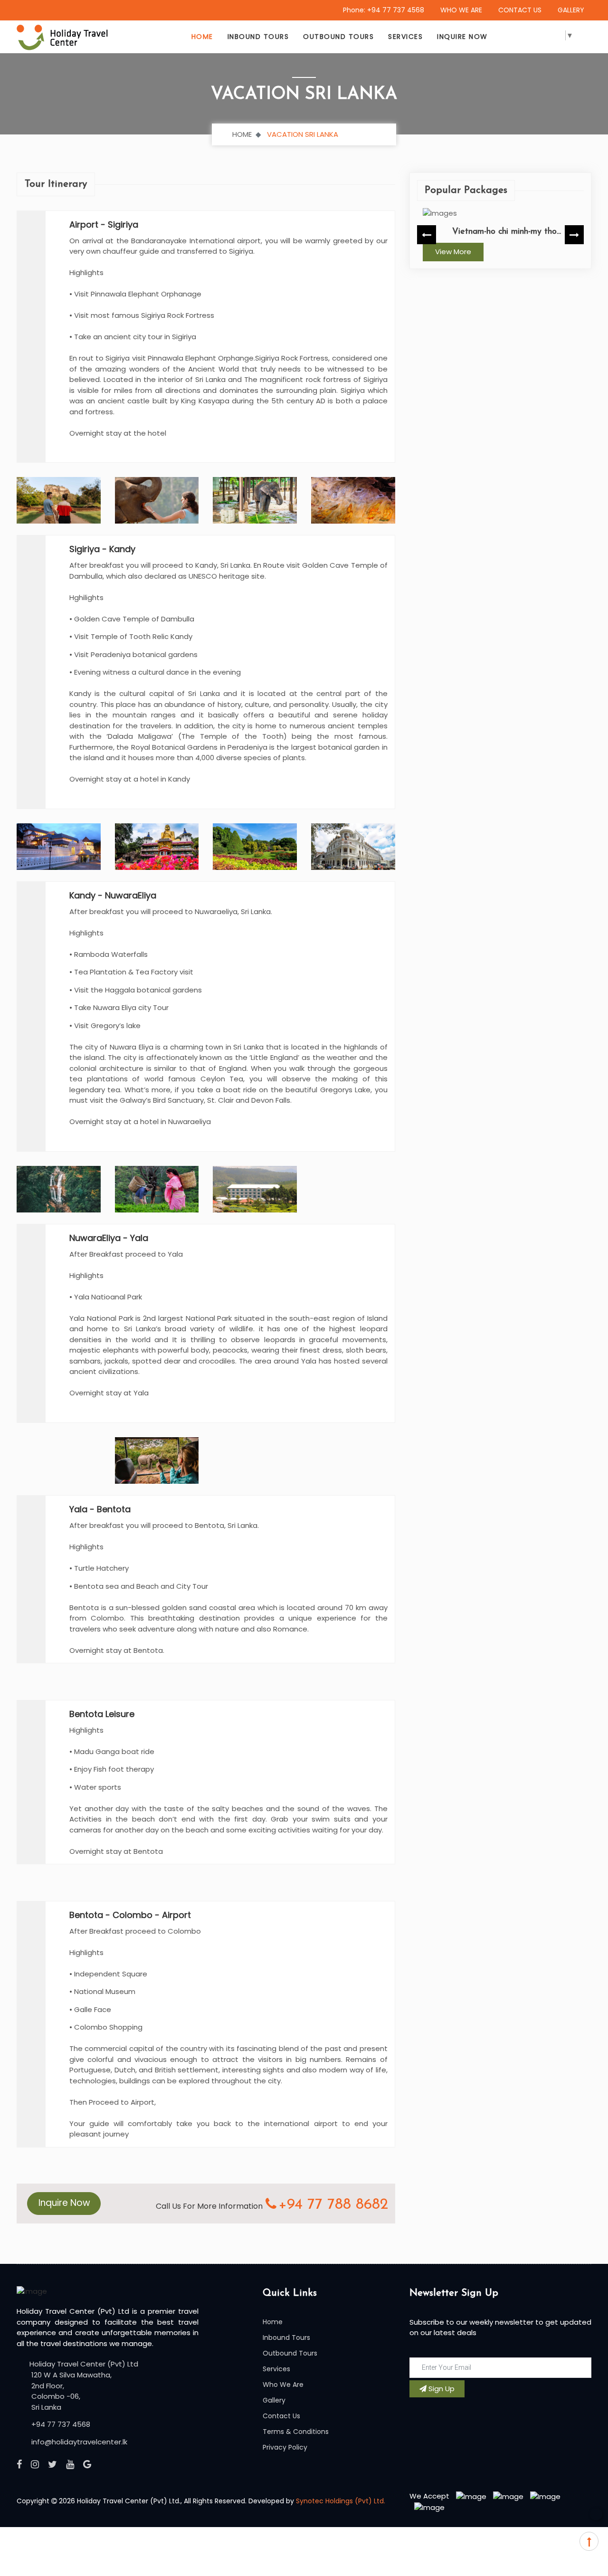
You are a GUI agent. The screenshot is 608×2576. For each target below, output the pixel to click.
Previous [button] (427, 235)
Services (405, 37)
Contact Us (281, 2416)
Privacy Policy (285, 2447)
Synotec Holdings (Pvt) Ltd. (341, 2501)
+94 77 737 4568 (60, 2424)
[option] (501, 235)
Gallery (274, 2400)
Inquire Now (462, 37)
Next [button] (574, 235)
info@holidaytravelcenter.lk (78, 2442)
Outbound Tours (338, 37)
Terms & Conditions (296, 2432)
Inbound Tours (258, 37)
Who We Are (283, 2385)
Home (202, 37)
